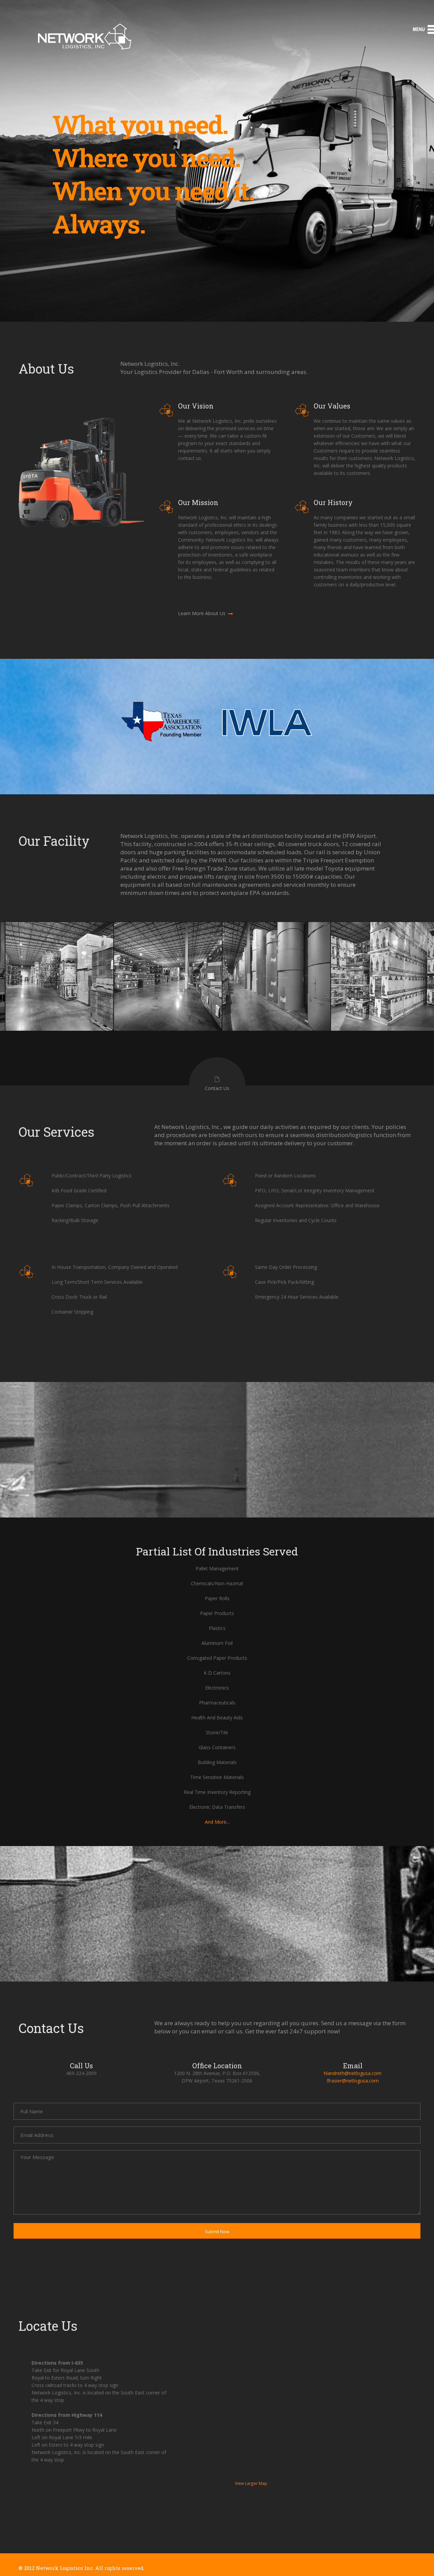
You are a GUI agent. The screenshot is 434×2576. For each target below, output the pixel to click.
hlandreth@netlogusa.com (353, 2073)
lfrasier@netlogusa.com (353, 2081)
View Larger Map (251, 2483)
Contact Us (217, 1088)
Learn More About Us (202, 613)
